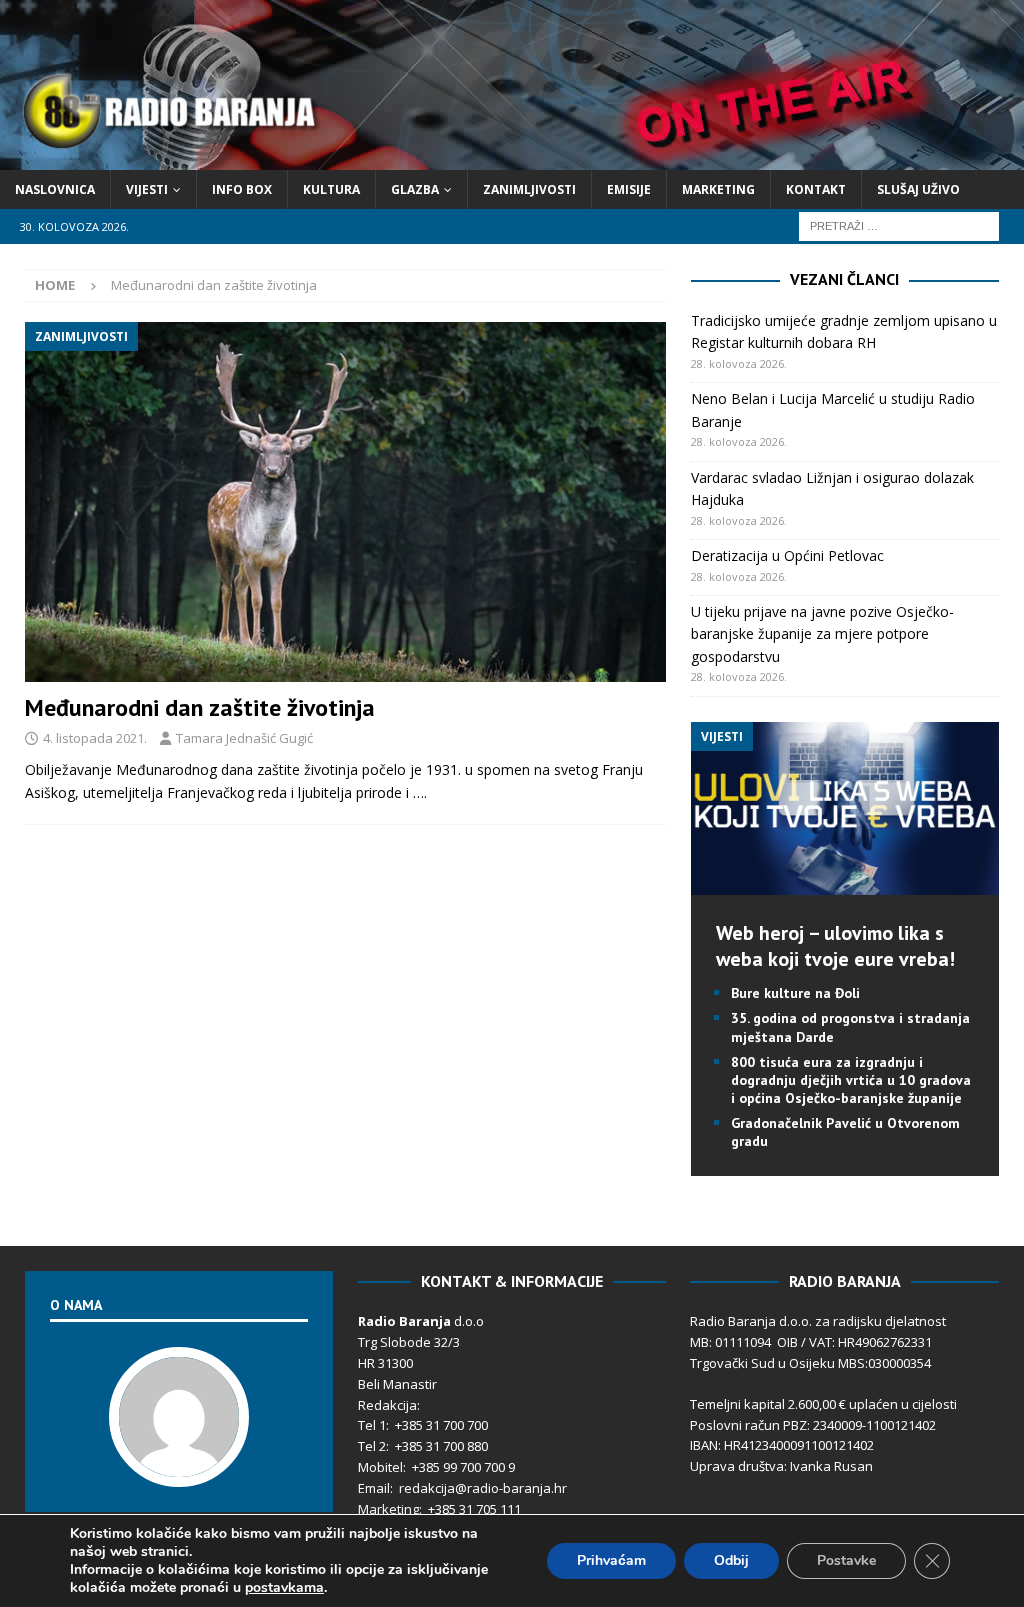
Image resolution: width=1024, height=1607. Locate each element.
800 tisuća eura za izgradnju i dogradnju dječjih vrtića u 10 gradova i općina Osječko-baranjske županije (851, 1080)
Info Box (242, 189)
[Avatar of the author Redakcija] (179, 1466)
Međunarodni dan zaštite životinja (200, 707)
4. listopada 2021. (95, 738)
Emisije (629, 189)
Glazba (415, 189)
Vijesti (147, 189)
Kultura (331, 189)
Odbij (731, 1560)
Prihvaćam (611, 1560)
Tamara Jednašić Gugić (244, 738)
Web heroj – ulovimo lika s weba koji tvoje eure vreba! (835, 946)
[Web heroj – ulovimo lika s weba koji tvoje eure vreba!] (845, 883)
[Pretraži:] (899, 224)
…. (420, 792)
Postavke (846, 1560)
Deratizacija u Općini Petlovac (787, 555)
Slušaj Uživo (918, 189)
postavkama (284, 1588)
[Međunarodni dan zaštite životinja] (345, 502)
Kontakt (816, 189)
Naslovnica (55, 189)
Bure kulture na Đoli (795, 993)
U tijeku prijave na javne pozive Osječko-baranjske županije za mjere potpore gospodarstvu (822, 634)
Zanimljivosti (529, 189)
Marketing (718, 189)
